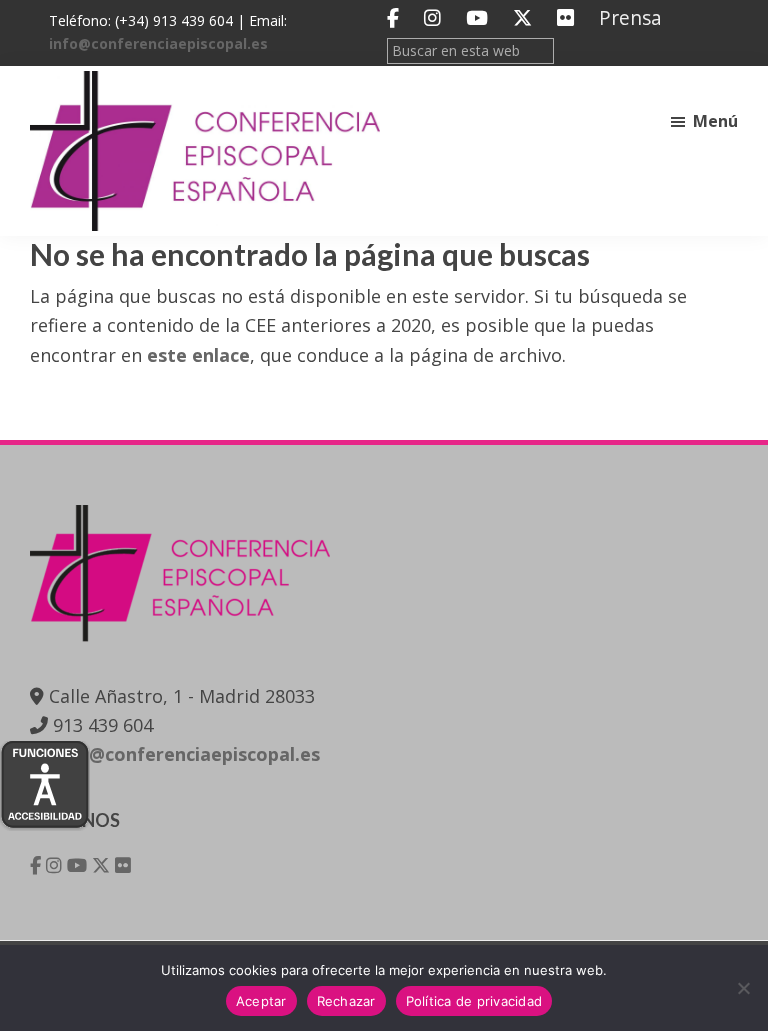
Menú (715, 121)
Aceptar (261, 1001)
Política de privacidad (474, 1001)
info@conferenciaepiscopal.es (158, 43)
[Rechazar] (743, 988)
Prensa (630, 17)
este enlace (198, 355)
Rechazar (346, 1001)
